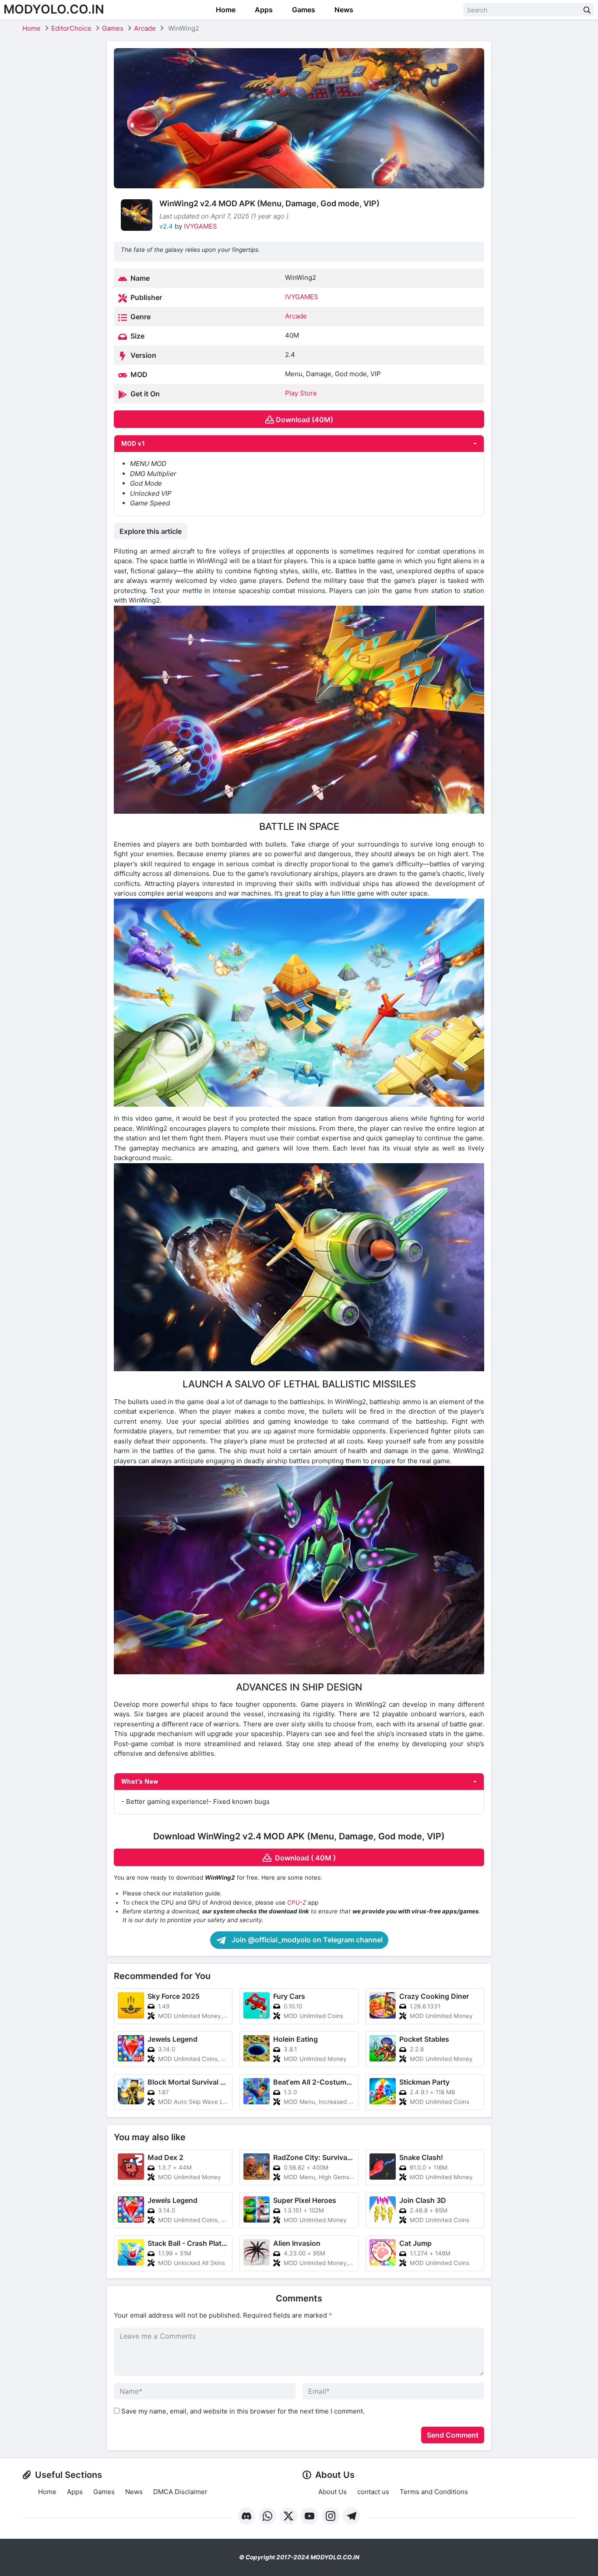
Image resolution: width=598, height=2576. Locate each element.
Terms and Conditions (434, 2492)
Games (303, 10)
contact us (373, 2492)
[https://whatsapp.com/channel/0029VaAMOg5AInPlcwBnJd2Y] (267, 2516)
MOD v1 (133, 444)
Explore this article (151, 531)
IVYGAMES (201, 226)
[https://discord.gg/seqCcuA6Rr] (246, 2516)
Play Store (301, 393)
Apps (263, 10)
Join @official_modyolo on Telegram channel (306, 1940)
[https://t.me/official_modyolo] (352, 2516)
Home (225, 10)
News (343, 10)
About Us (332, 2492)
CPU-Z (297, 1902)
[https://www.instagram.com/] (331, 2516)
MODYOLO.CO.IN (54, 9)
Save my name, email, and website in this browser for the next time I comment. (243, 2411)
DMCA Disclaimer (180, 2492)
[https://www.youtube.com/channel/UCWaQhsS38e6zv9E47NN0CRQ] (310, 2516)
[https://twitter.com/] (288, 2516)
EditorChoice (71, 28)
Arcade (145, 28)
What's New (140, 1782)
